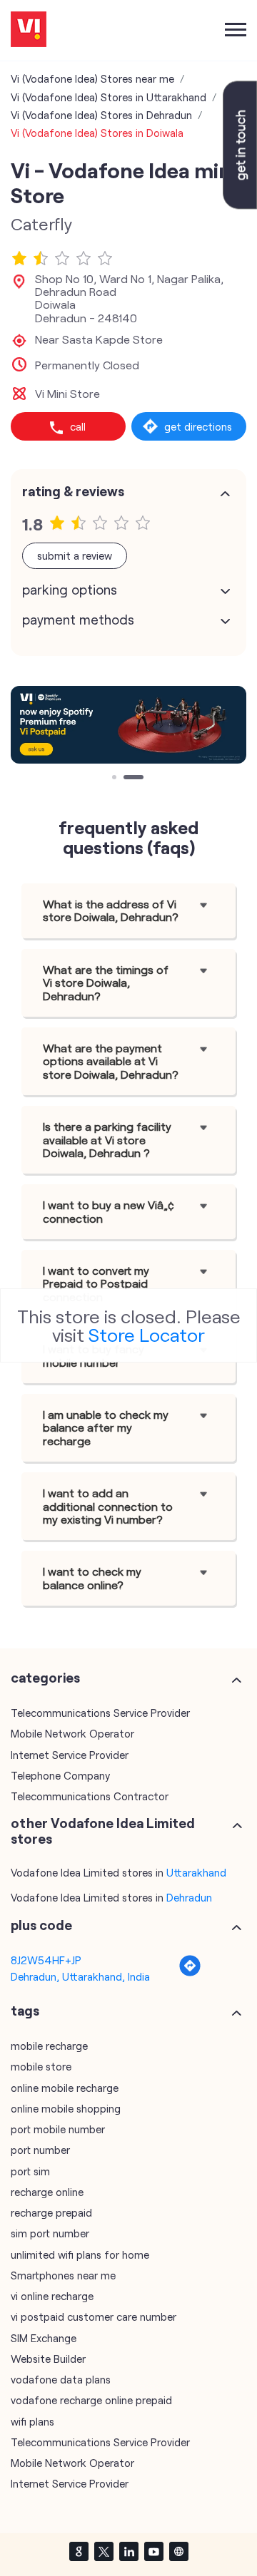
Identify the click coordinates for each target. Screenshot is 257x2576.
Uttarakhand (196, 1872)
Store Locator (147, 1334)
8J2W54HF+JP (46, 1960)
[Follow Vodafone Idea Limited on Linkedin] (128, 2551)
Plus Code (41, 1925)
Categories (45, 1678)
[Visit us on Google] (79, 2551)
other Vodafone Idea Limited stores (103, 1831)
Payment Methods (78, 620)
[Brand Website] (178, 2551)
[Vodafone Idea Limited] (29, 30)
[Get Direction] (190, 1973)
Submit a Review (75, 555)
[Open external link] (240, 205)
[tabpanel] (128, 724)
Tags (25, 2011)
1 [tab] (116, 779)
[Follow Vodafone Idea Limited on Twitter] (104, 2551)
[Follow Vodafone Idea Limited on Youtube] (153, 2551)
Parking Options (70, 590)
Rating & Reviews (73, 491)
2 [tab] (127, 779)
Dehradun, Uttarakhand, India (80, 1976)
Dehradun (189, 1897)
